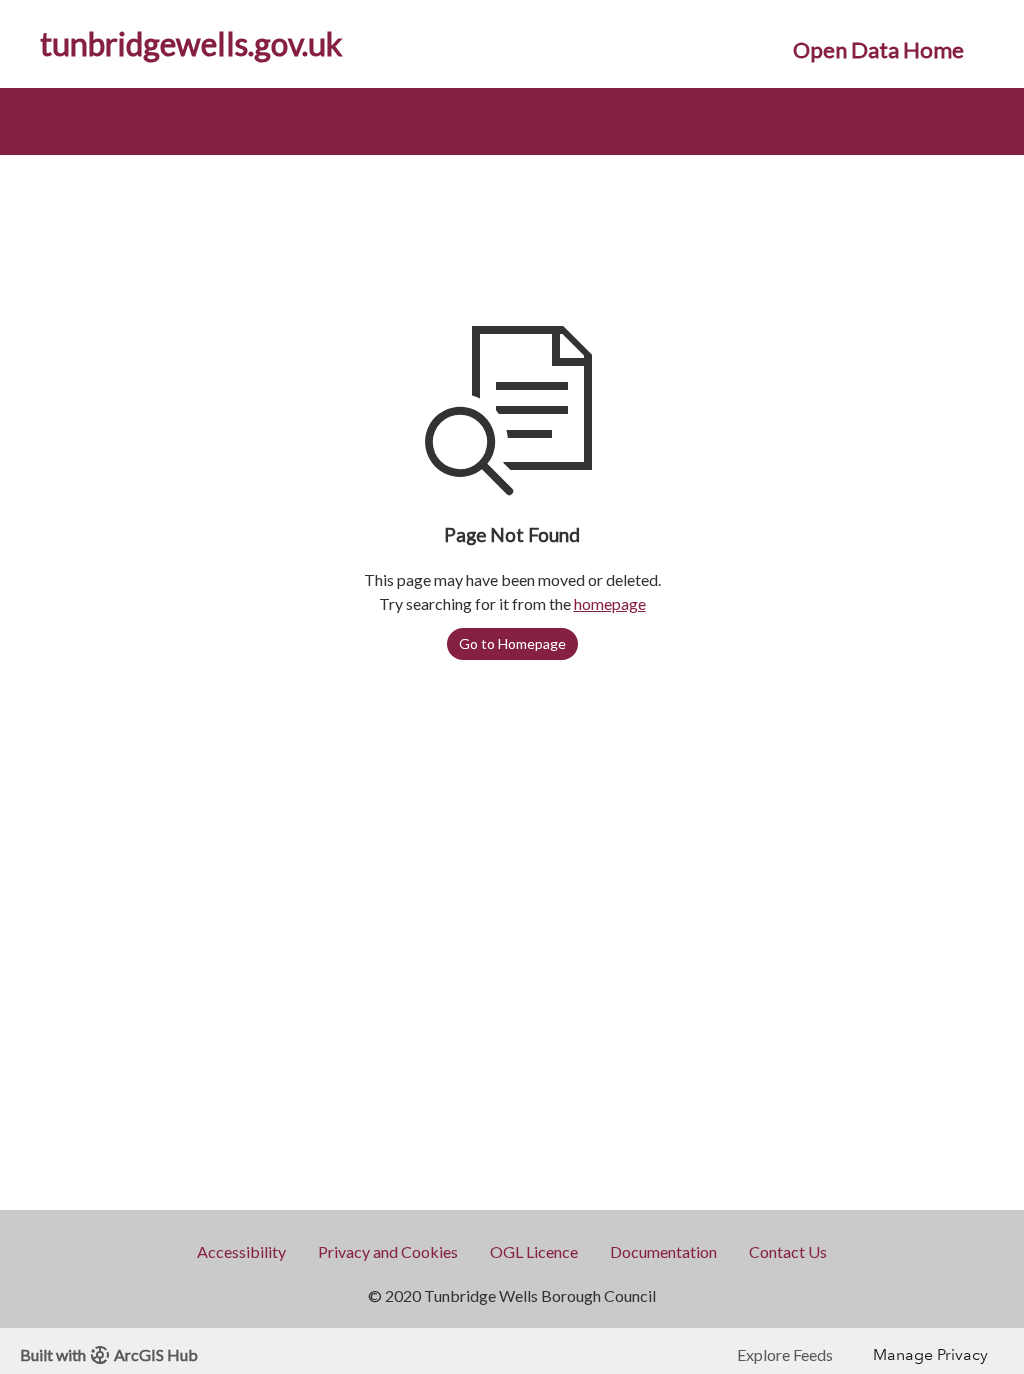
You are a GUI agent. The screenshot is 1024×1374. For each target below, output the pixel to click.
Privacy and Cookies (388, 1251)
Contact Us (788, 1251)
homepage (610, 603)
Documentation (663, 1251)
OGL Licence (534, 1251)
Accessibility (241, 1251)
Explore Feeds (785, 1354)
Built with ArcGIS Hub (109, 1354)
